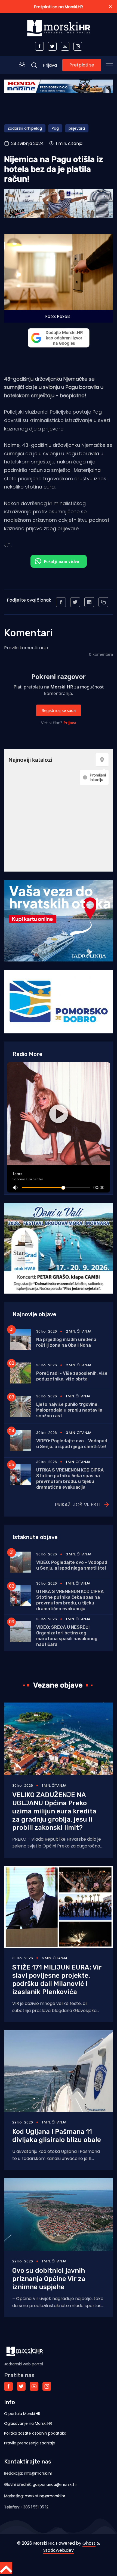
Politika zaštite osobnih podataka (35, 2433)
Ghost (89, 2543)
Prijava (50, 65)
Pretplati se (82, 65)
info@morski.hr (38, 2473)
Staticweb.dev (59, 2550)
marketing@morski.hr (45, 2496)
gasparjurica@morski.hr (55, 2484)
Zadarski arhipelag (25, 128)
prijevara (77, 128)
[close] (110, 7)
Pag (55, 128)
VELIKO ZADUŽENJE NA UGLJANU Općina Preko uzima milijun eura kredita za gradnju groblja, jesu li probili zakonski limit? (54, 1811)
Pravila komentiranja (26, 648)
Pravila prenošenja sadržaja (30, 2443)
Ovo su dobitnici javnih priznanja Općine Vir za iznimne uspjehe (49, 2279)
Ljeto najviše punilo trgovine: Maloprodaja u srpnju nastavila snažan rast (69, 1410)
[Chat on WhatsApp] (59, 561)
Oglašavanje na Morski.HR (28, 2423)
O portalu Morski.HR (22, 2414)
